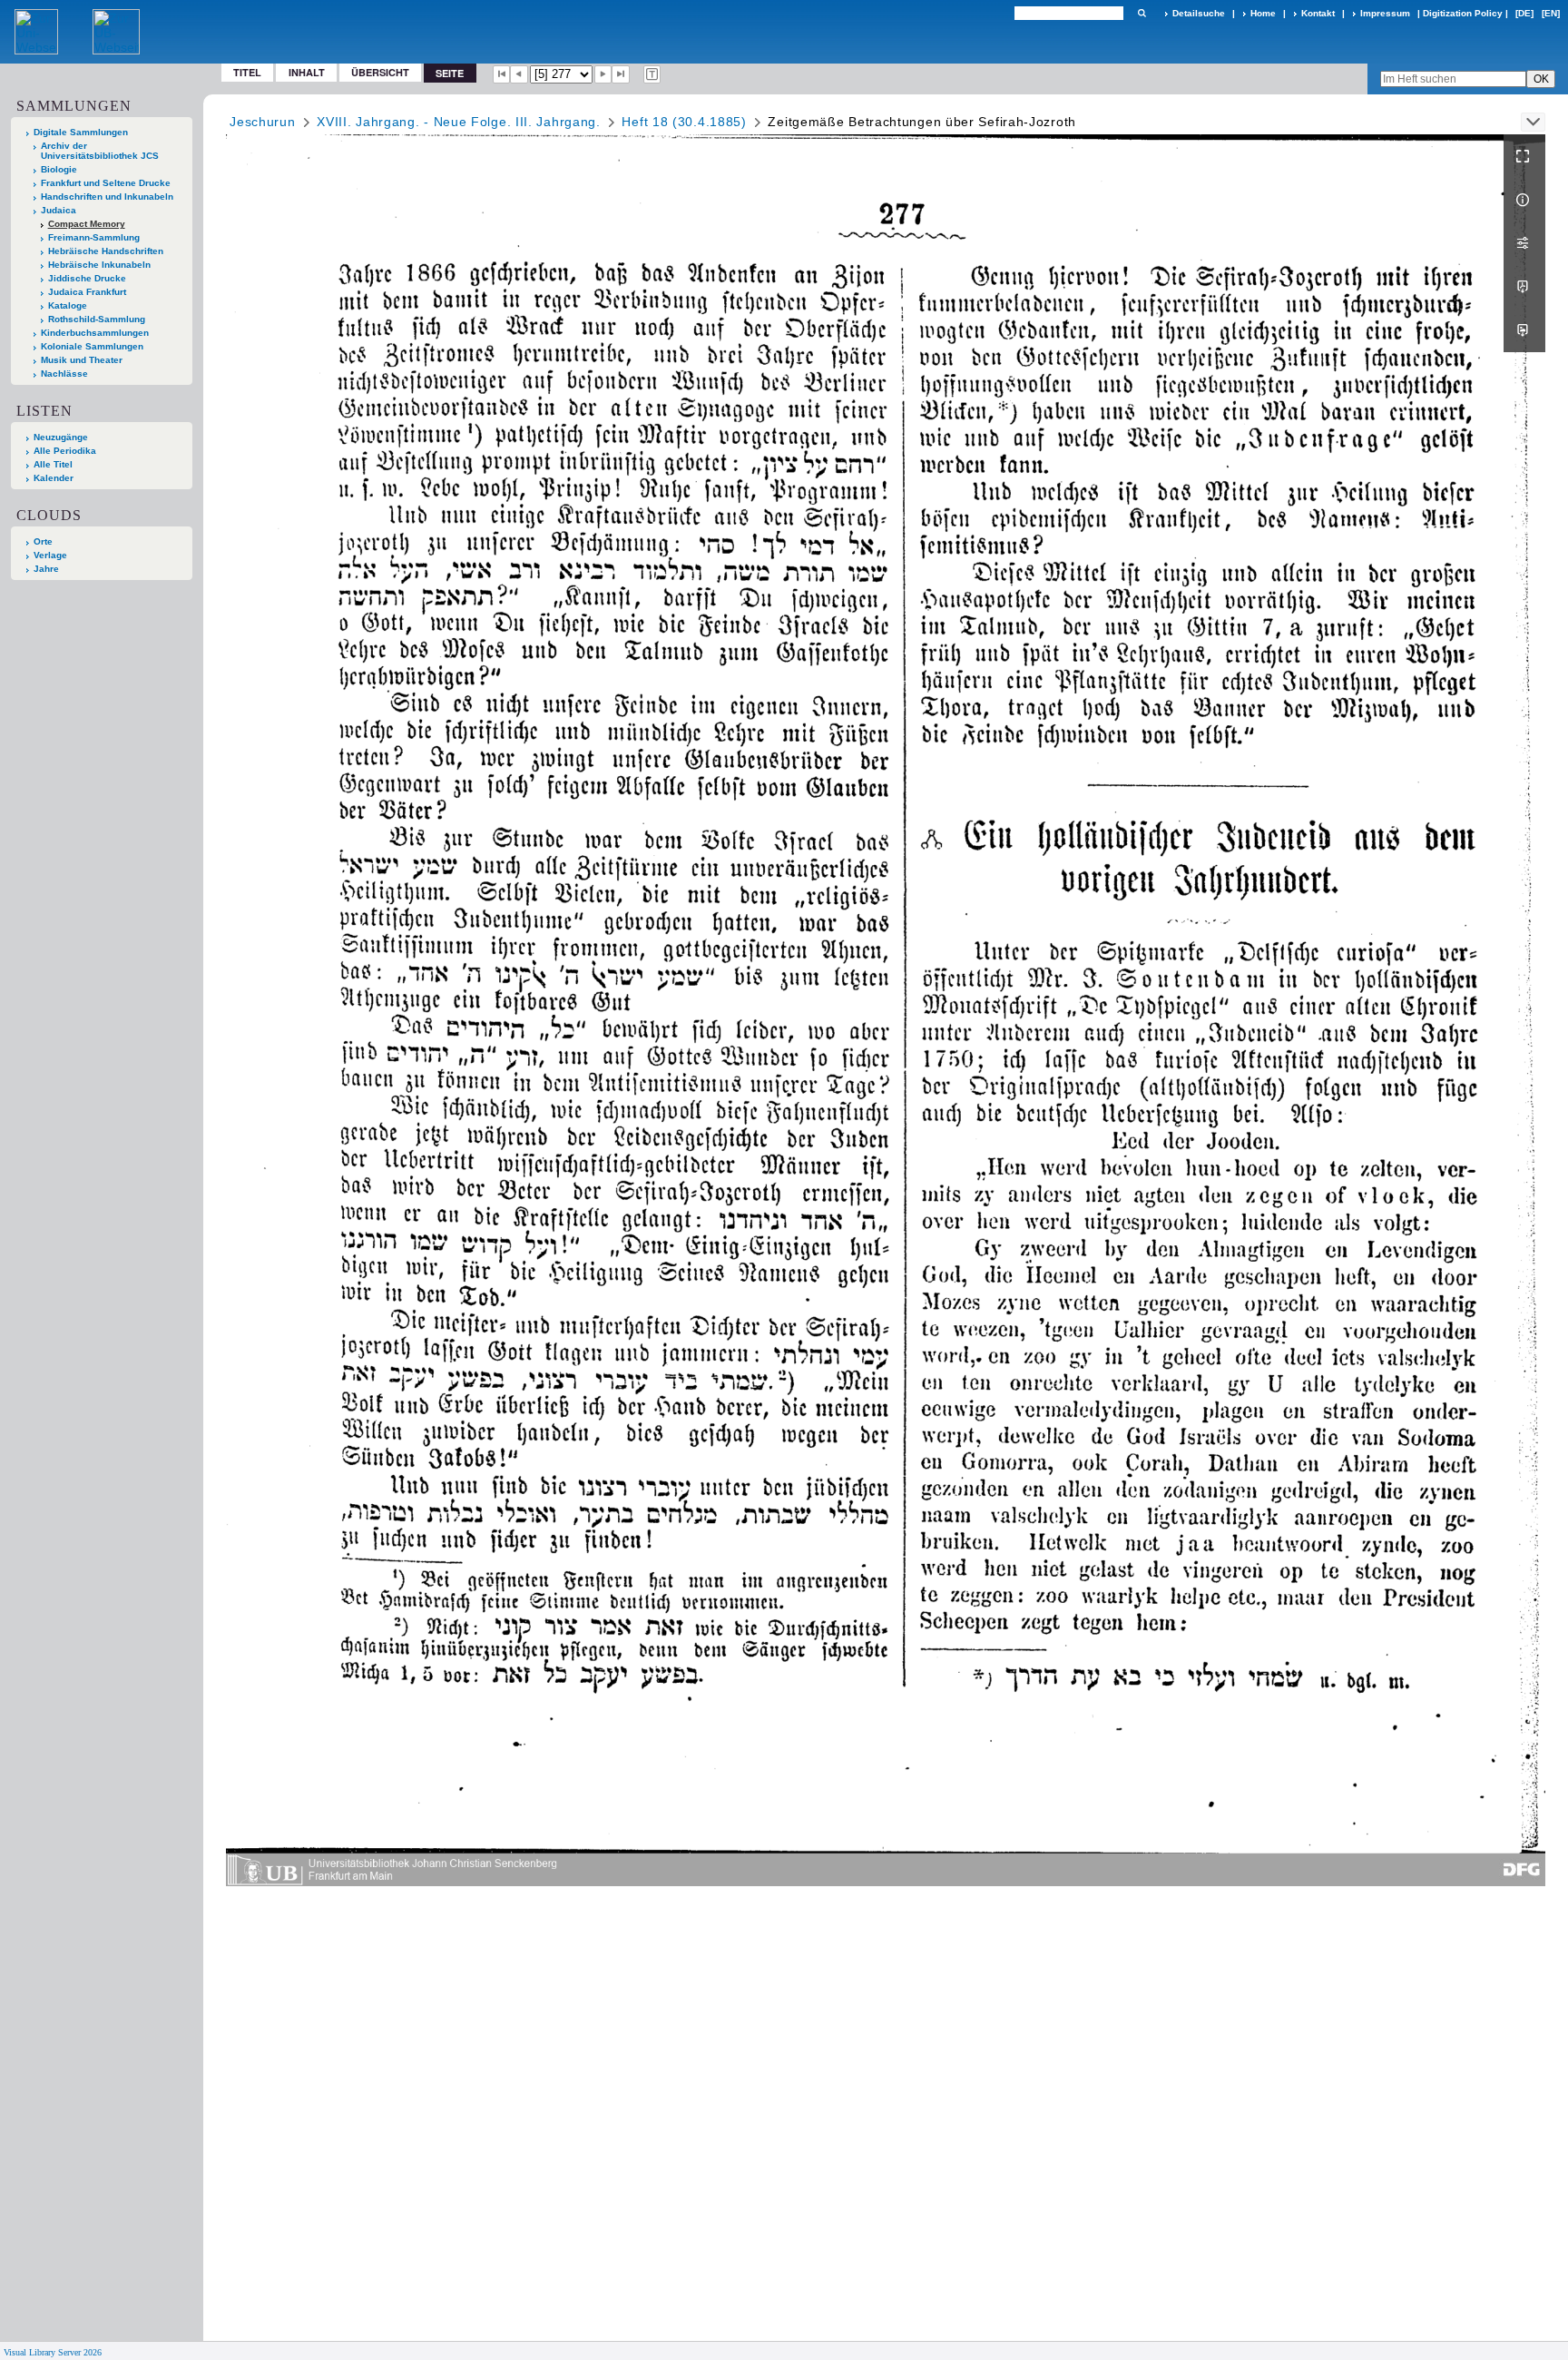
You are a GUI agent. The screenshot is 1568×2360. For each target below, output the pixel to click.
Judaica (59, 210)
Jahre (46, 569)
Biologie (59, 169)
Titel (247, 72)
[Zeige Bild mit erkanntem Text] (652, 74)
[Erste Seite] (502, 74)
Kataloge (68, 305)
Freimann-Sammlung (94, 237)
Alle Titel (53, 464)
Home (1263, 13)
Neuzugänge (61, 437)
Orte (43, 541)
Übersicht (380, 72)
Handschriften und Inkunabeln (107, 197)
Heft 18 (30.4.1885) (684, 122)
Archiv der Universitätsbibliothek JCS (100, 151)
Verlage (50, 555)
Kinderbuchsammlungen (95, 333)
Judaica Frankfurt (87, 292)
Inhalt (307, 72)
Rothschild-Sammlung (97, 319)
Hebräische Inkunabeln (99, 265)
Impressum (1385, 13)
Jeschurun (262, 122)
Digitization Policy (1463, 13)
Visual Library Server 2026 (53, 2352)
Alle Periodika (65, 451)
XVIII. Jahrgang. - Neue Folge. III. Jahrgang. (459, 122)
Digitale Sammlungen (81, 132)
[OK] (1142, 13)
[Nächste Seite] (603, 74)
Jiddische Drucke (87, 278)
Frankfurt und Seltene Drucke (106, 183)
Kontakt (1318, 13)
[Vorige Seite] (519, 74)
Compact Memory (87, 224)
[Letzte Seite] (621, 74)
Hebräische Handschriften (106, 251)
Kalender (54, 478)
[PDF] (1524, 287)
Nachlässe (64, 374)
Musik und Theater (82, 360)
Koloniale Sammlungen (92, 346)
